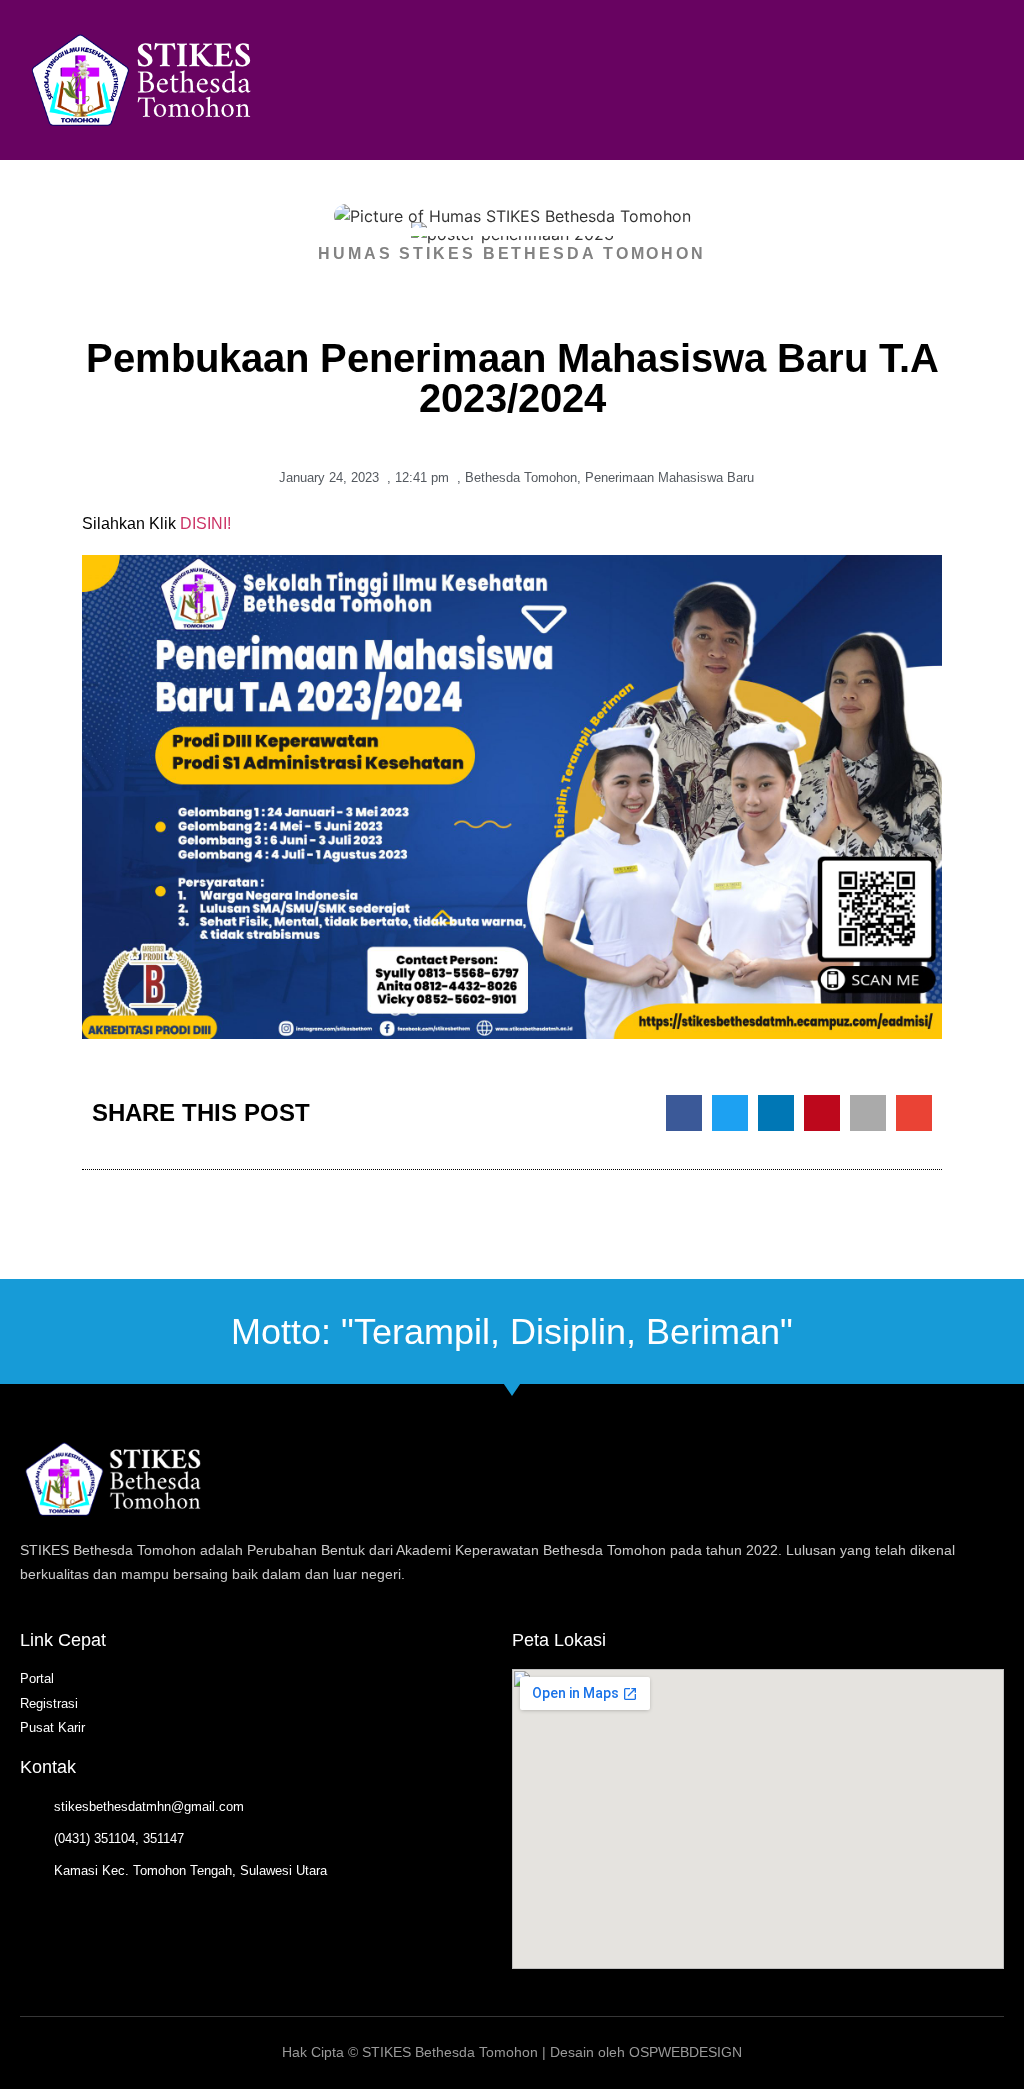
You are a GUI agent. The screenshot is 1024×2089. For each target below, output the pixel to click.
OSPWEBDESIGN (685, 2052)
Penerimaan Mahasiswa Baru (669, 477)
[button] (944, 80)
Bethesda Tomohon (521, 477)
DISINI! (205, 523)
